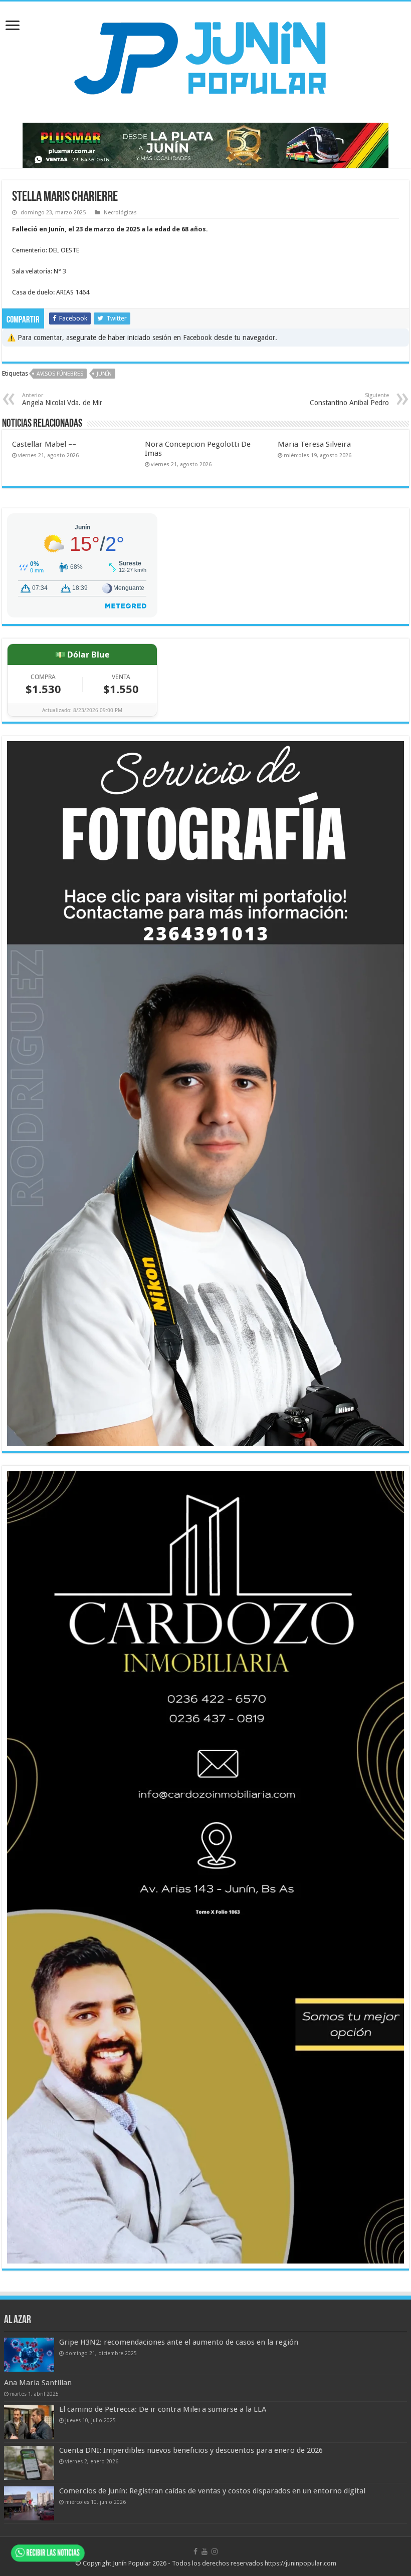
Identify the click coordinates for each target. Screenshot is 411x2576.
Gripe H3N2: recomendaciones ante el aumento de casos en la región (179, 2342)
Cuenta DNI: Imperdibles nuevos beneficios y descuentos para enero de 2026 (191, 2450)
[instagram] (215, 2551)
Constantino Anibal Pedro (349, 399)
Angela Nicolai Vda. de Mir (62, 399)
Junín (104, 374)
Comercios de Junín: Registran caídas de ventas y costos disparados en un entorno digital (212, 2491)
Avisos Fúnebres (60, 374)
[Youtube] (204, 2551)
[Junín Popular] (205, 58)
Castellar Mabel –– (44, 444)
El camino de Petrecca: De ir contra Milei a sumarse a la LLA (163, 2409)
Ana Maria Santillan (38, 2383)
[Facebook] (195, 2551)
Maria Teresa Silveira (314, 444)
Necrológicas (120, 213)
